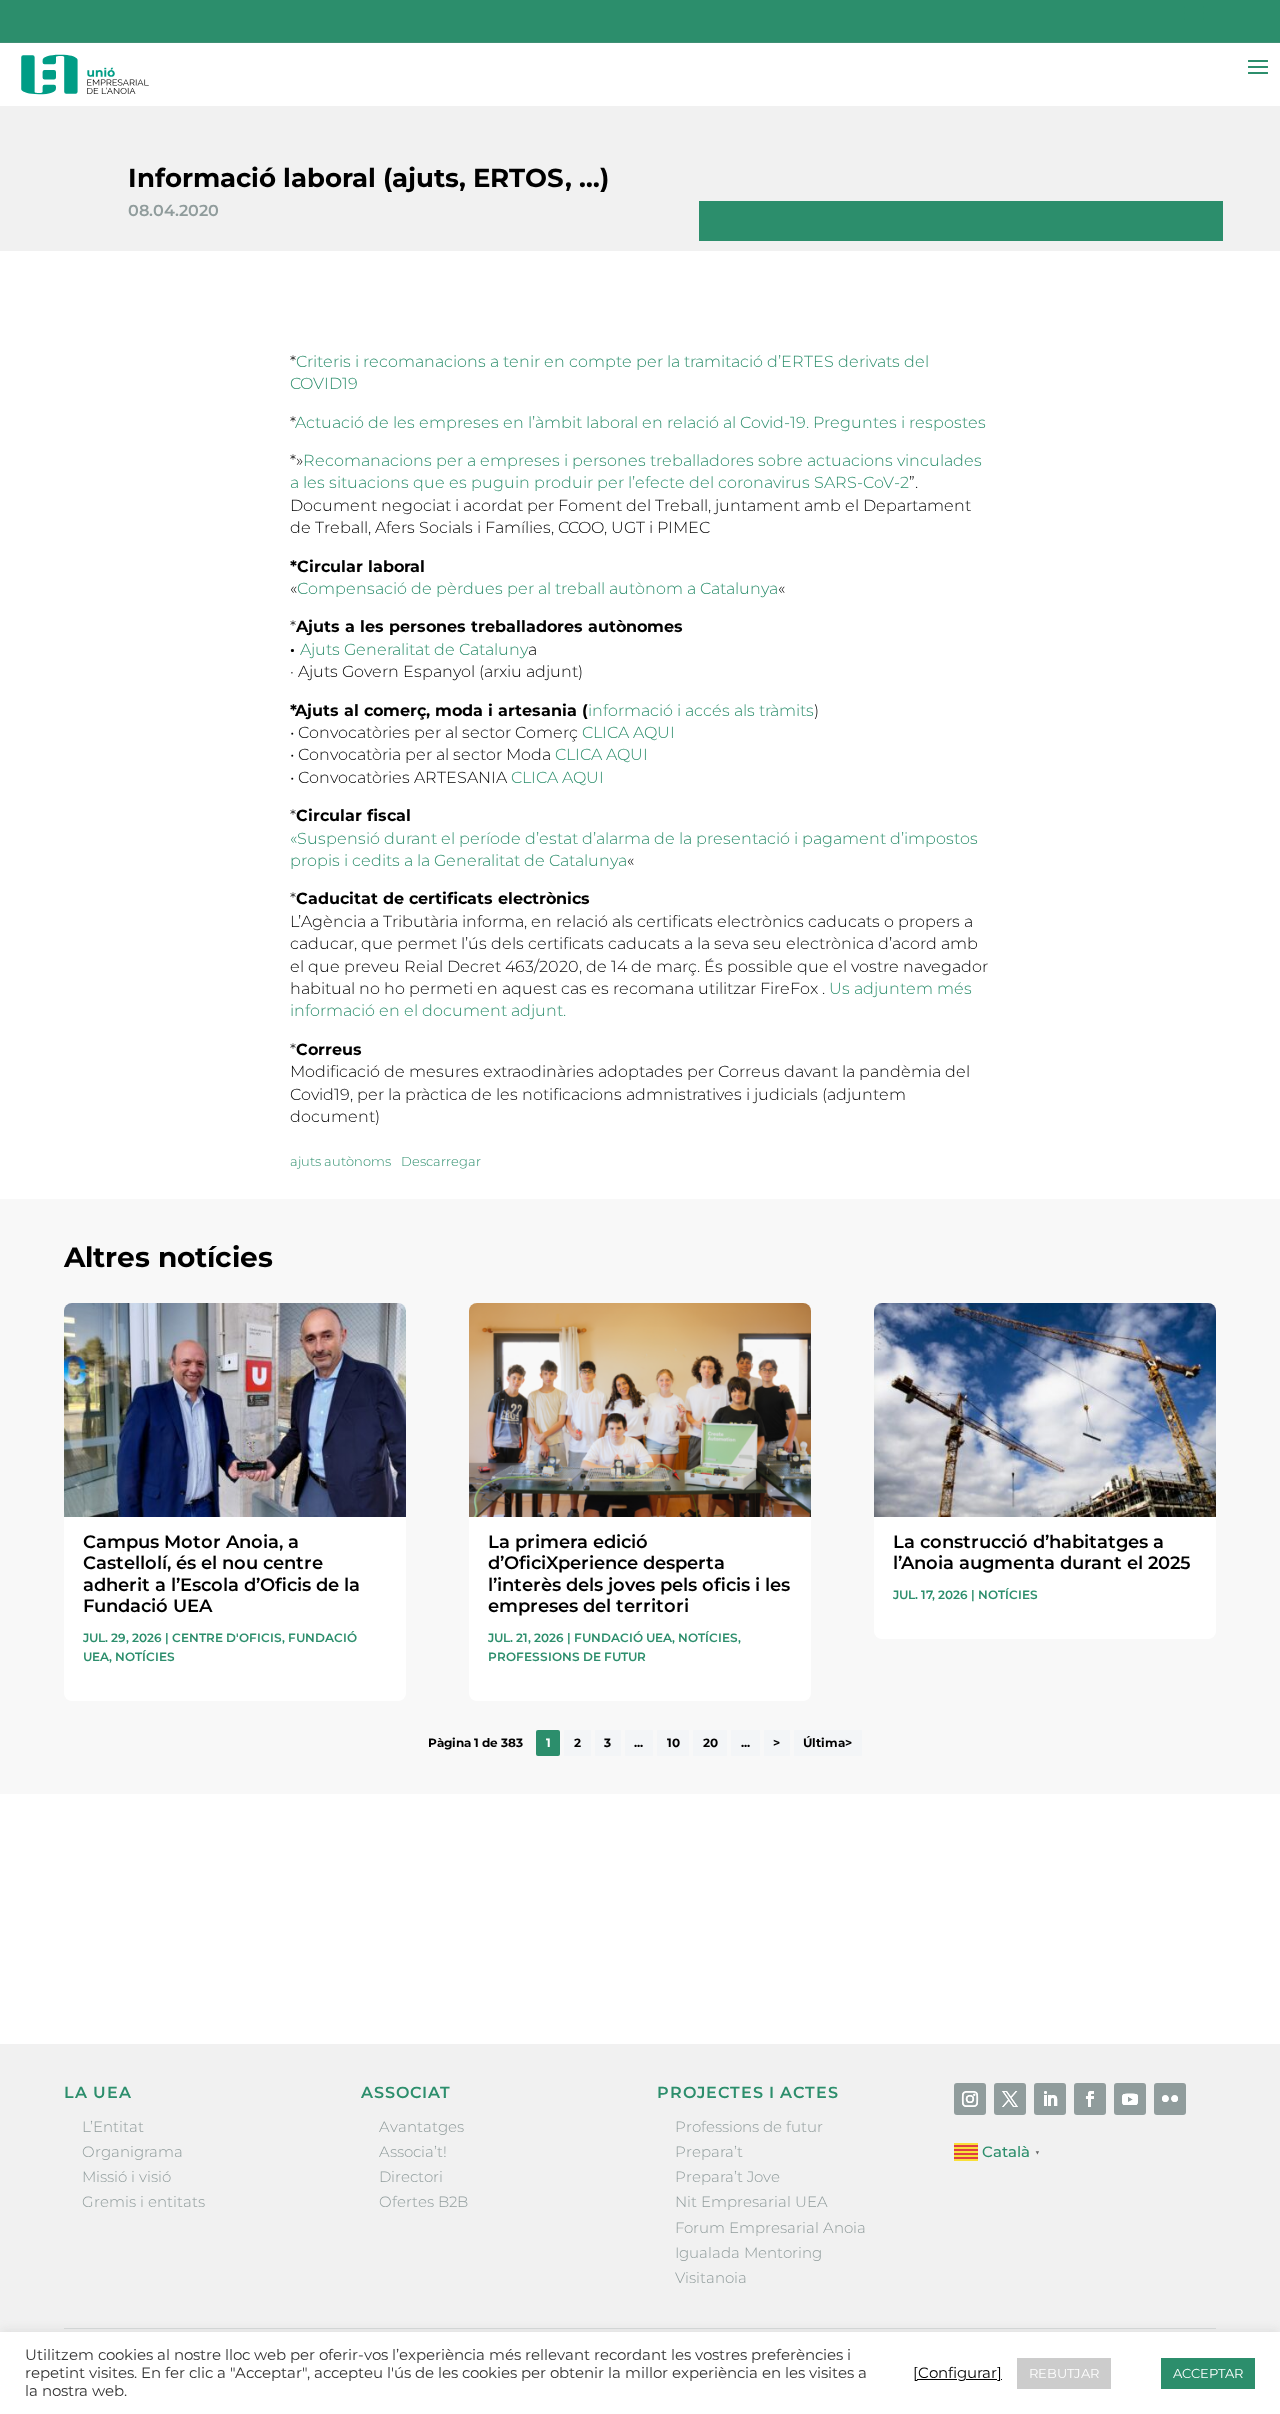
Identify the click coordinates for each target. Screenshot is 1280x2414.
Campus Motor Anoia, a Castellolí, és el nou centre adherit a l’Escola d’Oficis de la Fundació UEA (221, 1574)
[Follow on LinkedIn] (1050, 2099)
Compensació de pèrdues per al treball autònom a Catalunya (537, 588)
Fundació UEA (623, 1637)
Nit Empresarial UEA (751, 2201)
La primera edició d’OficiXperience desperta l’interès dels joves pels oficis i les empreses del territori (639, 1574)
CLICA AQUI (628, 732)
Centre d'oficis (227, 1637)
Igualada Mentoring (748, 2252)
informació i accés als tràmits (701, 710)
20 (710, 1742)
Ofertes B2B (423, 2201)
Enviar (1170, 1964)
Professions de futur (567, 1656)
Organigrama (132, 2151)
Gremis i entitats (143, 2201)
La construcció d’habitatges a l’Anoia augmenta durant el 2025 (1042, 1553)
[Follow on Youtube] (1130, 2099)
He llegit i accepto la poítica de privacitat (921, 1929)
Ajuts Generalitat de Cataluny (414, 649)
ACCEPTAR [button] (1208, 2373)
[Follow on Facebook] (1090, 2099)
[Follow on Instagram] (970, 2099)
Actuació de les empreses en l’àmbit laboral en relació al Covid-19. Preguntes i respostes (640, 422)
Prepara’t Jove (727, 2176)
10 (673, 1742)
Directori (411, 2176)
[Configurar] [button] (957, 2373)
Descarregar (441, 1161)
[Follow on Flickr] (1170, 2099)
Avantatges (421, 2126)
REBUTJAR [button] (1064, 2373)
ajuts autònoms (340, 1161)
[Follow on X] (1010, 2099)
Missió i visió (126, 2176)
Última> (827, 1742)
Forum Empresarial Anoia (770, 2227)
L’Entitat (113, 2126)
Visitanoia (711, 2277)
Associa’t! (413, 2151)
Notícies (145, 1656)
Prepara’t (709, 2151)
